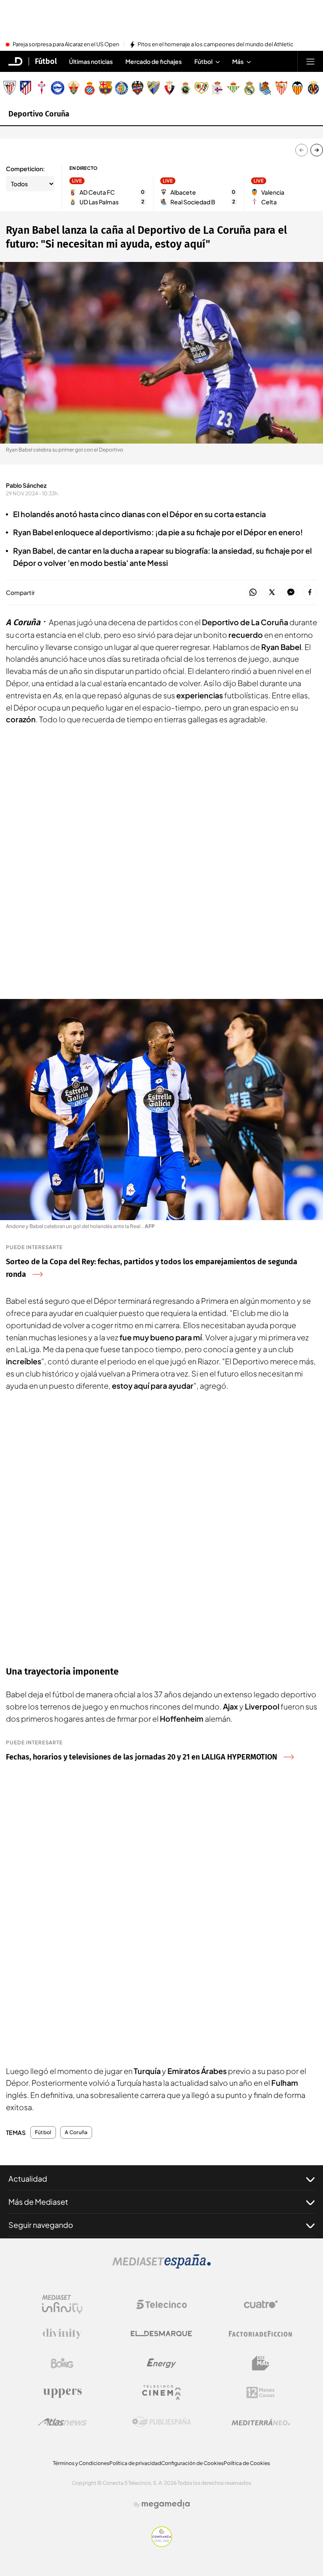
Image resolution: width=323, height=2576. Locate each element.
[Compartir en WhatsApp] (253, 593)
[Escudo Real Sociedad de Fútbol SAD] (265, 88)
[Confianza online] (162, 2544)
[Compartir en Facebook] (310, 593)
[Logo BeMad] (261, 2363)
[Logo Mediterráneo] (261, 2422)
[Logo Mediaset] (161, 2266)
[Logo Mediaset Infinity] (62, 2304)
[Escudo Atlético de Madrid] (26, 88)
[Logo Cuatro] (261, 2304)
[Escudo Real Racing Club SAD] (185, 88)
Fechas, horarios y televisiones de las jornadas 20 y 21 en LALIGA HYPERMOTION (142, 1757)
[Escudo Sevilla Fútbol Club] (281, 88)
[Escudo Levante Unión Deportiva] (138, 88)
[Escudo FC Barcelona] (106, 88)
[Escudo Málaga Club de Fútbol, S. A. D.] (154, 88)
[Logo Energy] (161, 2363)
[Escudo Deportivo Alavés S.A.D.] (58, 88)
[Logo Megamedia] (166, 2504)
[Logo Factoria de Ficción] (261, 2334)
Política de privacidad (135, 2463)
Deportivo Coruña (39, 114)
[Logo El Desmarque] (161, 2334)
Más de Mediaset (38, 2202)
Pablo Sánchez (26, 485)
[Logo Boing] (62, 2363)
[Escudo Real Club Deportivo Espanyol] (90, 88)
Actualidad (28, 2178)
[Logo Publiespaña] (161, 2422)
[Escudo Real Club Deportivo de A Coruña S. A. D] (217, 88)
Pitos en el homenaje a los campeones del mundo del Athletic (216, 45)
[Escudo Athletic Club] (10, 88)
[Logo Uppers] (62, 2393)
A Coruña (76, 2132)
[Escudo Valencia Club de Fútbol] (297, 88)
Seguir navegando (41, 2225)
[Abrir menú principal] (310, 61)
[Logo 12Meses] (261, 2392)
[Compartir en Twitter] (272, 593)
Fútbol (46, 61)
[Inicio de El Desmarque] (16, 61)
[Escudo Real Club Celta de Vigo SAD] (42, 88)
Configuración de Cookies (192, 2463)
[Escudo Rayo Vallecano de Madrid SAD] (201, 88)
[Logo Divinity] (62, 2334)
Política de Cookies (247, 2463)
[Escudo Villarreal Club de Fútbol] (313, 88)
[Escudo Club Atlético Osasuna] (169, 88)
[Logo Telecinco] (161, 2304)
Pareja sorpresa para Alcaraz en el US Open (66, 45)
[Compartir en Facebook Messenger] (291, 593)
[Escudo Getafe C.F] (122, 88)
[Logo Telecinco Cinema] (161, 2392)
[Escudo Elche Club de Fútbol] (74, 88)
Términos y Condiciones (81, 2463)
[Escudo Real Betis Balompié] (233, 88)
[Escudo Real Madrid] (249, 88)
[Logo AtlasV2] (62, 2422)
